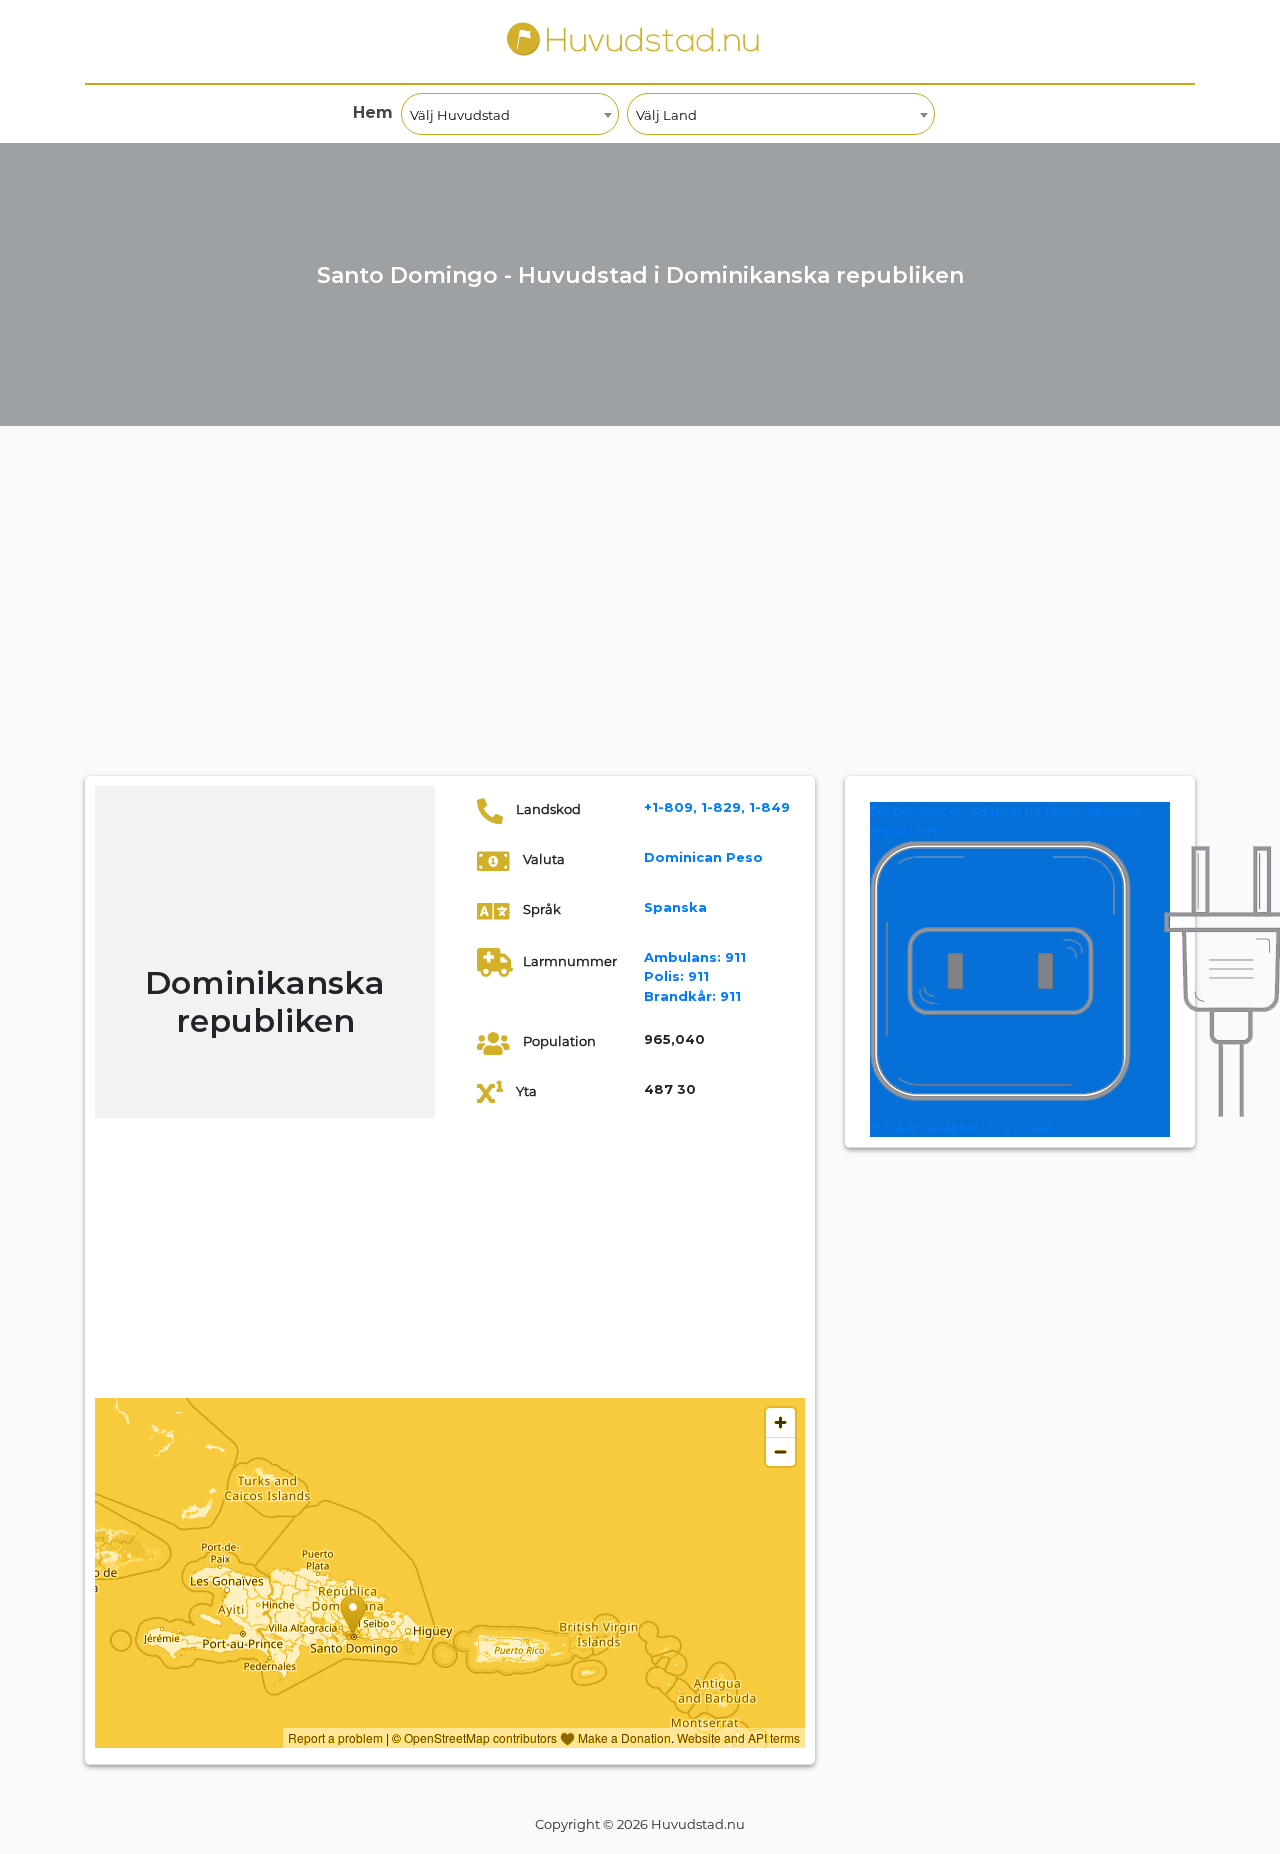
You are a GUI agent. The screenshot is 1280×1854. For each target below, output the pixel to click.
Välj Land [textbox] (666, 115)
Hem (373, 112)
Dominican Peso (703, 857)
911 (695, 957)
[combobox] (510, 114)
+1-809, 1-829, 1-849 (717, 807)
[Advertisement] (640, 626)
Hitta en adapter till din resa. (963, 1127)
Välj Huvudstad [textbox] (460, 115)
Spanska (675, 907)
